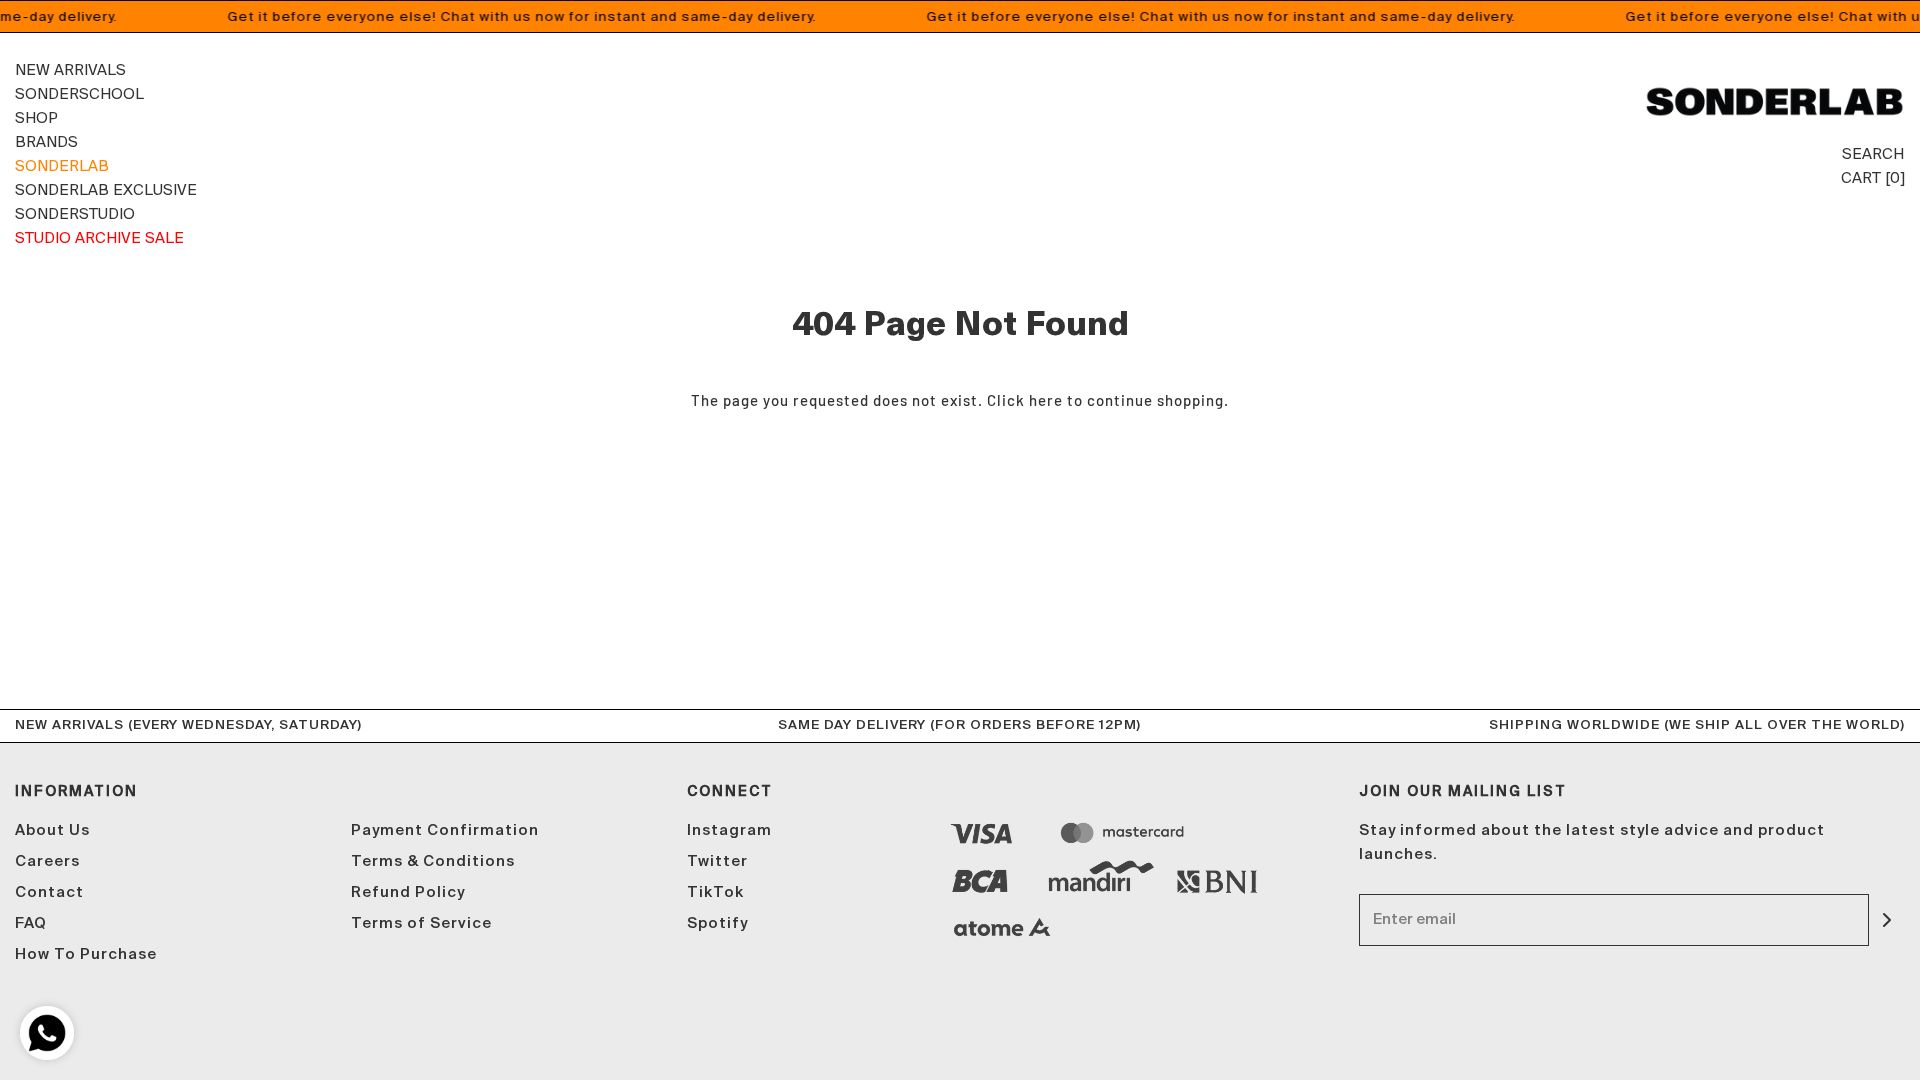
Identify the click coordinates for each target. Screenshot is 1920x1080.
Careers (47, 861)
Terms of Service (421, 923)
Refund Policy (408, 892)
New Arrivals (70, 69)
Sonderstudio (75, 213)
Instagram (729, 830)
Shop (36, 117)
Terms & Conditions (433, 861)
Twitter (717, 861)
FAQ (31, 923)
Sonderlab (62, 165)
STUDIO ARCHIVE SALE (99, 237)
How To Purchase (86, 954)
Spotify (717, 923)
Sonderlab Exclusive (106, 189)
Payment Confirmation (445, 830)
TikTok (715, 892)
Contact (49, 892)
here (1046, 400)
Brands (46, 141)
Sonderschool (79, 93)
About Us (52, 830)
